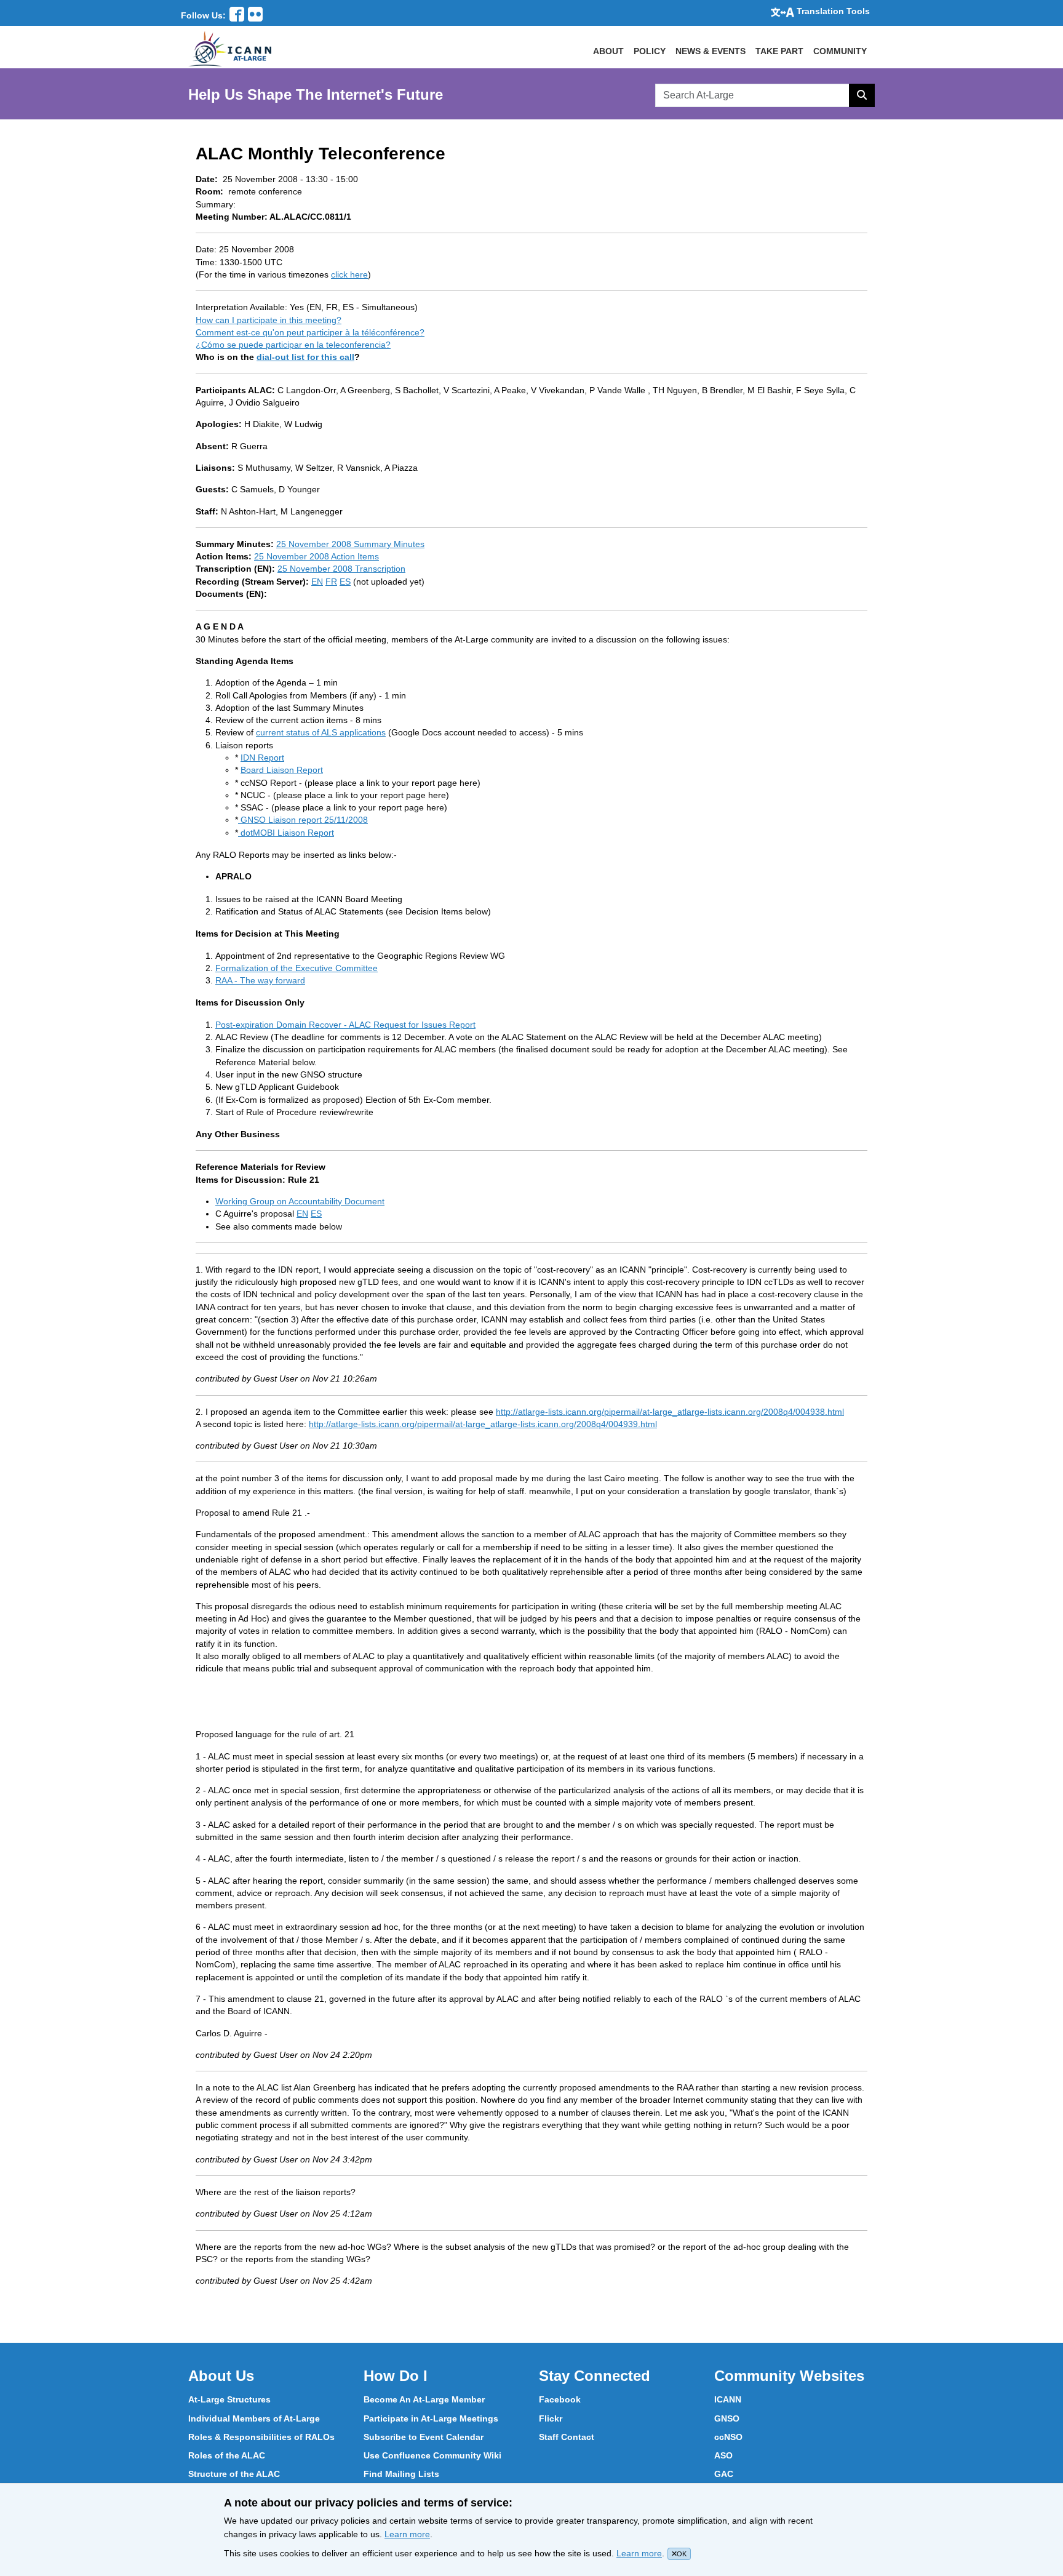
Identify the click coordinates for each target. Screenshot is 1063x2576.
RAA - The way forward (260, 980)
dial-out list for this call (305, 357)
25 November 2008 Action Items (317, 556)
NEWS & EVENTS (711, 51)
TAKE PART (779, 51)
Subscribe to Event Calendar (424, 2437)
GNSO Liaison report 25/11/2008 (303, 820)
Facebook (560, 2399)
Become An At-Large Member (424, 2399)
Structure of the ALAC (234, 2474)
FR (331, 582)
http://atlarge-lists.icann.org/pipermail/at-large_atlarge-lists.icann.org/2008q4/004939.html (483, 1424)
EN (317, 582)
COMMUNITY (840, 51)
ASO (723, 2455)
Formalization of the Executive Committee (297, 968)
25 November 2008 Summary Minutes (350, 544)
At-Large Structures (229, 2399)
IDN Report (262, 758)
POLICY (650, 51)
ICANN (728, 2399)
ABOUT (608, 51)
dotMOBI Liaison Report (286, 833)
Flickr (551, 2418)
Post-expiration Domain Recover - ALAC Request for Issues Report (345, 1025)
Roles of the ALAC (227, 2455)
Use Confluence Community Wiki (432, 2455)
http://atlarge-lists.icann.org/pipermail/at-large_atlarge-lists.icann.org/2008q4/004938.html (670, 1412)
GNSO (727, 2418)
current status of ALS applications (321, 732)
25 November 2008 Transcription (341, 569)
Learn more (407, 2534)
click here (349, 274)
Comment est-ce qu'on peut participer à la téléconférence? (310, 332)
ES (345, 582)
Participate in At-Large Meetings (431, 2418)
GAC (724, 2474)
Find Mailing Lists (401, 2474)
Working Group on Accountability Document (300, 1201)
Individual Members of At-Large (254, 2418)
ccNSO (728, 2437)
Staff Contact (567, 2437)
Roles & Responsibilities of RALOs (261, 2437)
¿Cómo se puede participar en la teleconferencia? (293, 345)
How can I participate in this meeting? (269, 320)
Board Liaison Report (282, 770)
